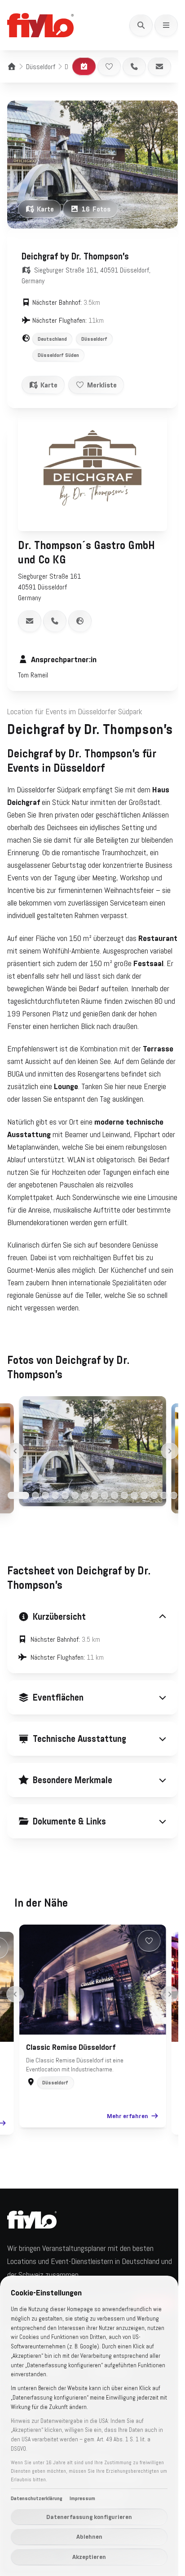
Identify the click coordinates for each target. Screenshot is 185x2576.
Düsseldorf (41, 66)
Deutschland (52, 339)
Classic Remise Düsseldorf (68, 2103)
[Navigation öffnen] (166, 25)
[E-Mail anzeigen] (30, 621)
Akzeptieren (89, 2557)
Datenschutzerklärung (37, 2498)
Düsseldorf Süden (58, 355)
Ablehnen (89, 2536)
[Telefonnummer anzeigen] (55, 621)
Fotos (96, 209)
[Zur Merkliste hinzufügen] (109, 66)
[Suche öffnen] (141, 25)
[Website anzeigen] (80, 621)
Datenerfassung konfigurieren (89, 2517)
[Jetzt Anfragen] (84, 66)
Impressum (82, 2498)
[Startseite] (12, 66)
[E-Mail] (159, 66)
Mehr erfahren (124, 2172)
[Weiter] (170, 1451)
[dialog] (89, 2426)
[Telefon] (134, 66)
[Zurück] (15, 1451)
